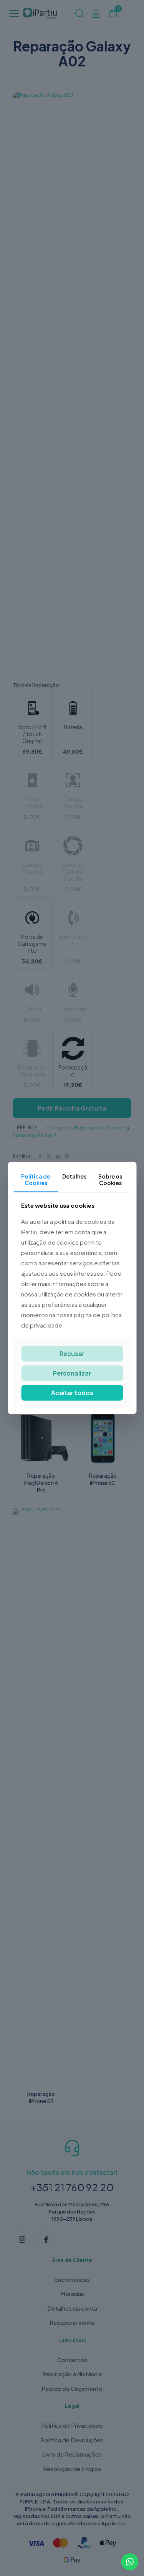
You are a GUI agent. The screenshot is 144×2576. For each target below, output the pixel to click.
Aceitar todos (72, 1393)
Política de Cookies (36, 1180)
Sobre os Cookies (110, 1180)
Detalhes (74, 1176)
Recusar (72, 1353)
